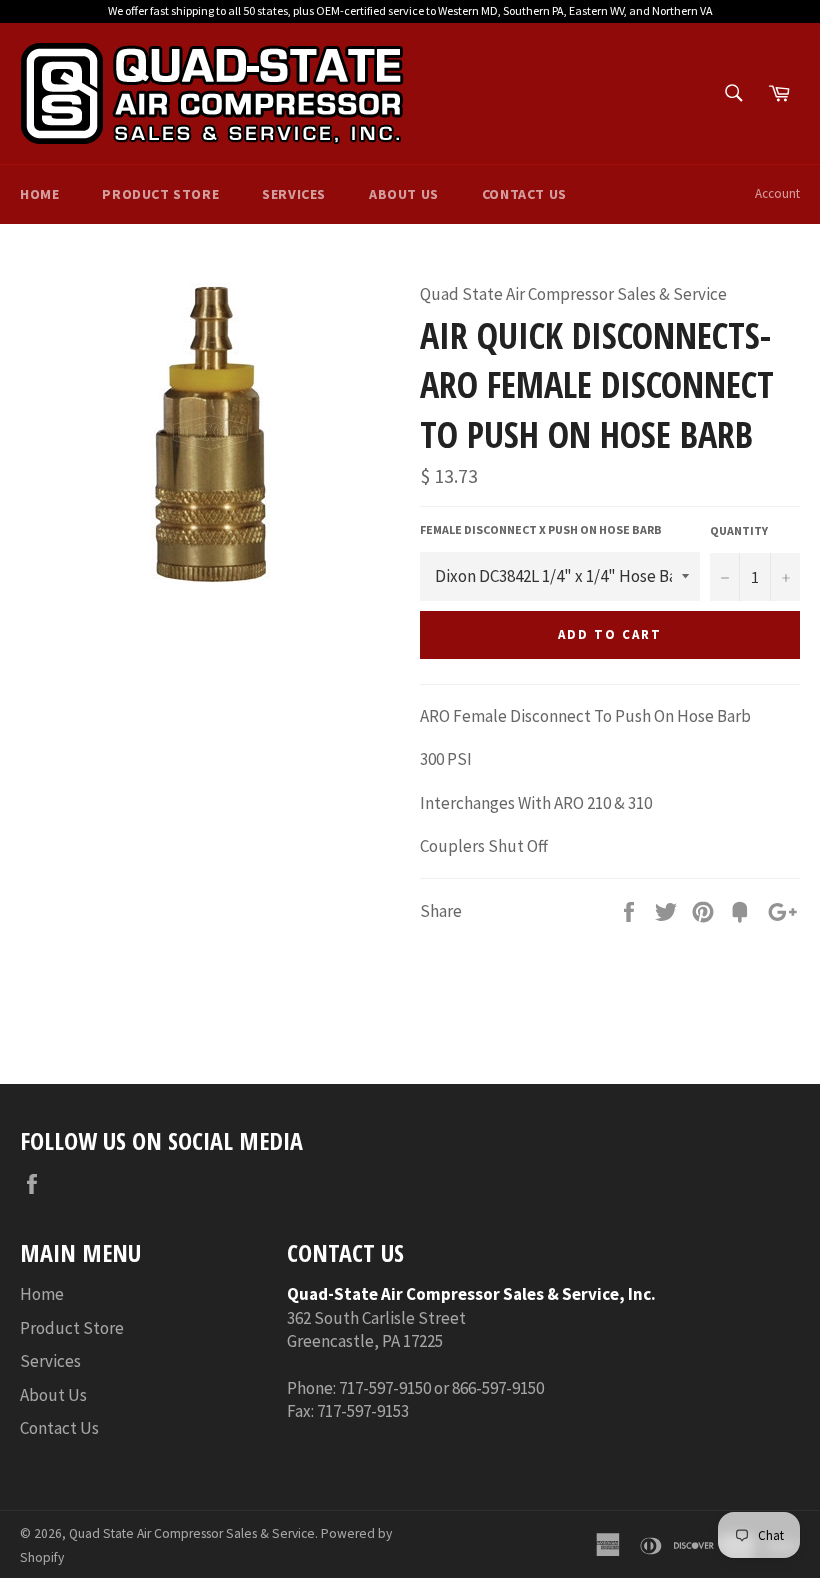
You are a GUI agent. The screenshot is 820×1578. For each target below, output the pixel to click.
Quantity (739, 530)
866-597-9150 (498, 1388)
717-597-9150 (385, 1388)
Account (777, 193)
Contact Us (524, 194)
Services (294, 194)
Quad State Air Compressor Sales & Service (192, 1533)
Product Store (160, 194)
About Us (404, 194)
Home (39, 194)
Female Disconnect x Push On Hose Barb (541, 529)
